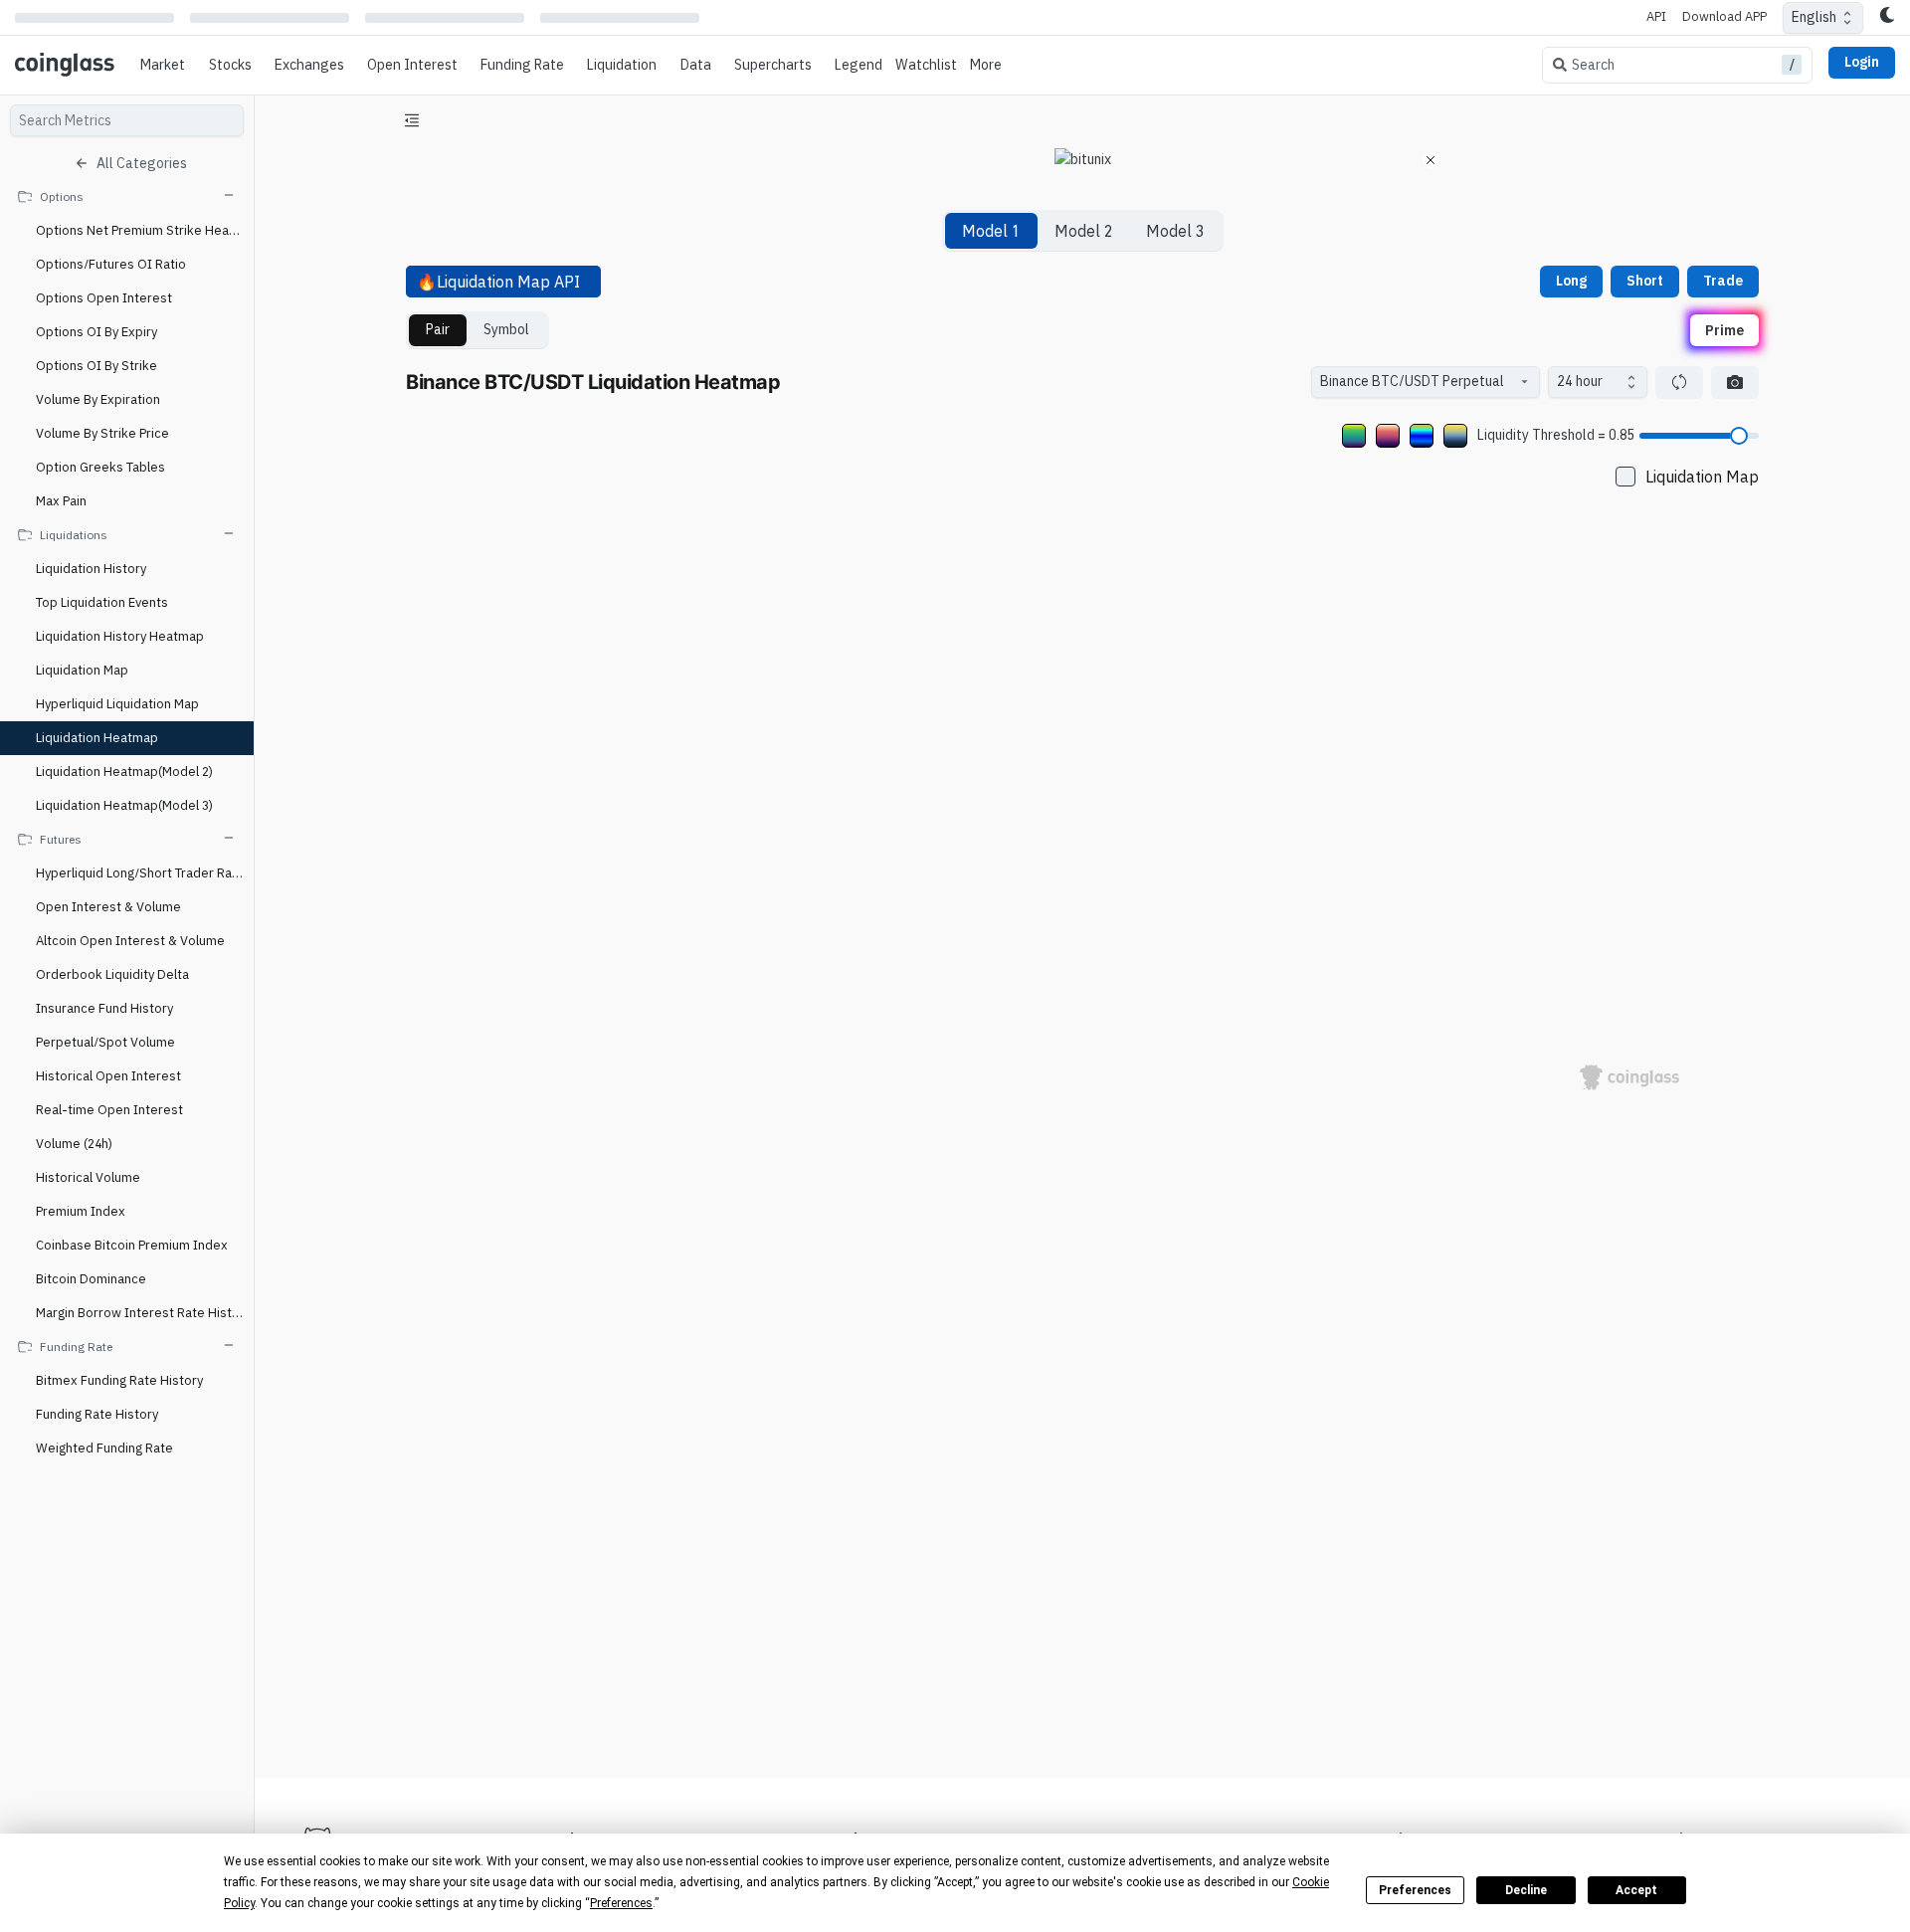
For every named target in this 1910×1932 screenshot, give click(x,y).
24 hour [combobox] (1580, 381)
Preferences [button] (621, 1903)
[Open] (1524, 382)
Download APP (1724, 16)
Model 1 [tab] (991, 231)
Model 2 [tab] (1083, 231)
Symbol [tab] (506, 329)
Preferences (1415, 1890)
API (1656, 16)
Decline (1526, 1890)
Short (1645, 281)
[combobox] (1416, 382)
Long (1571, 281)
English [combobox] (1814, 17)
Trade (1723, 281)
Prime (1724, 329)
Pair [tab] (438, 329)
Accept (1636, 1890)
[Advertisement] (1082, 1688)
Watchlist (926, 65)
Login (1862, 62)
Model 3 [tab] (1175, 231)
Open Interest (412, 65)
